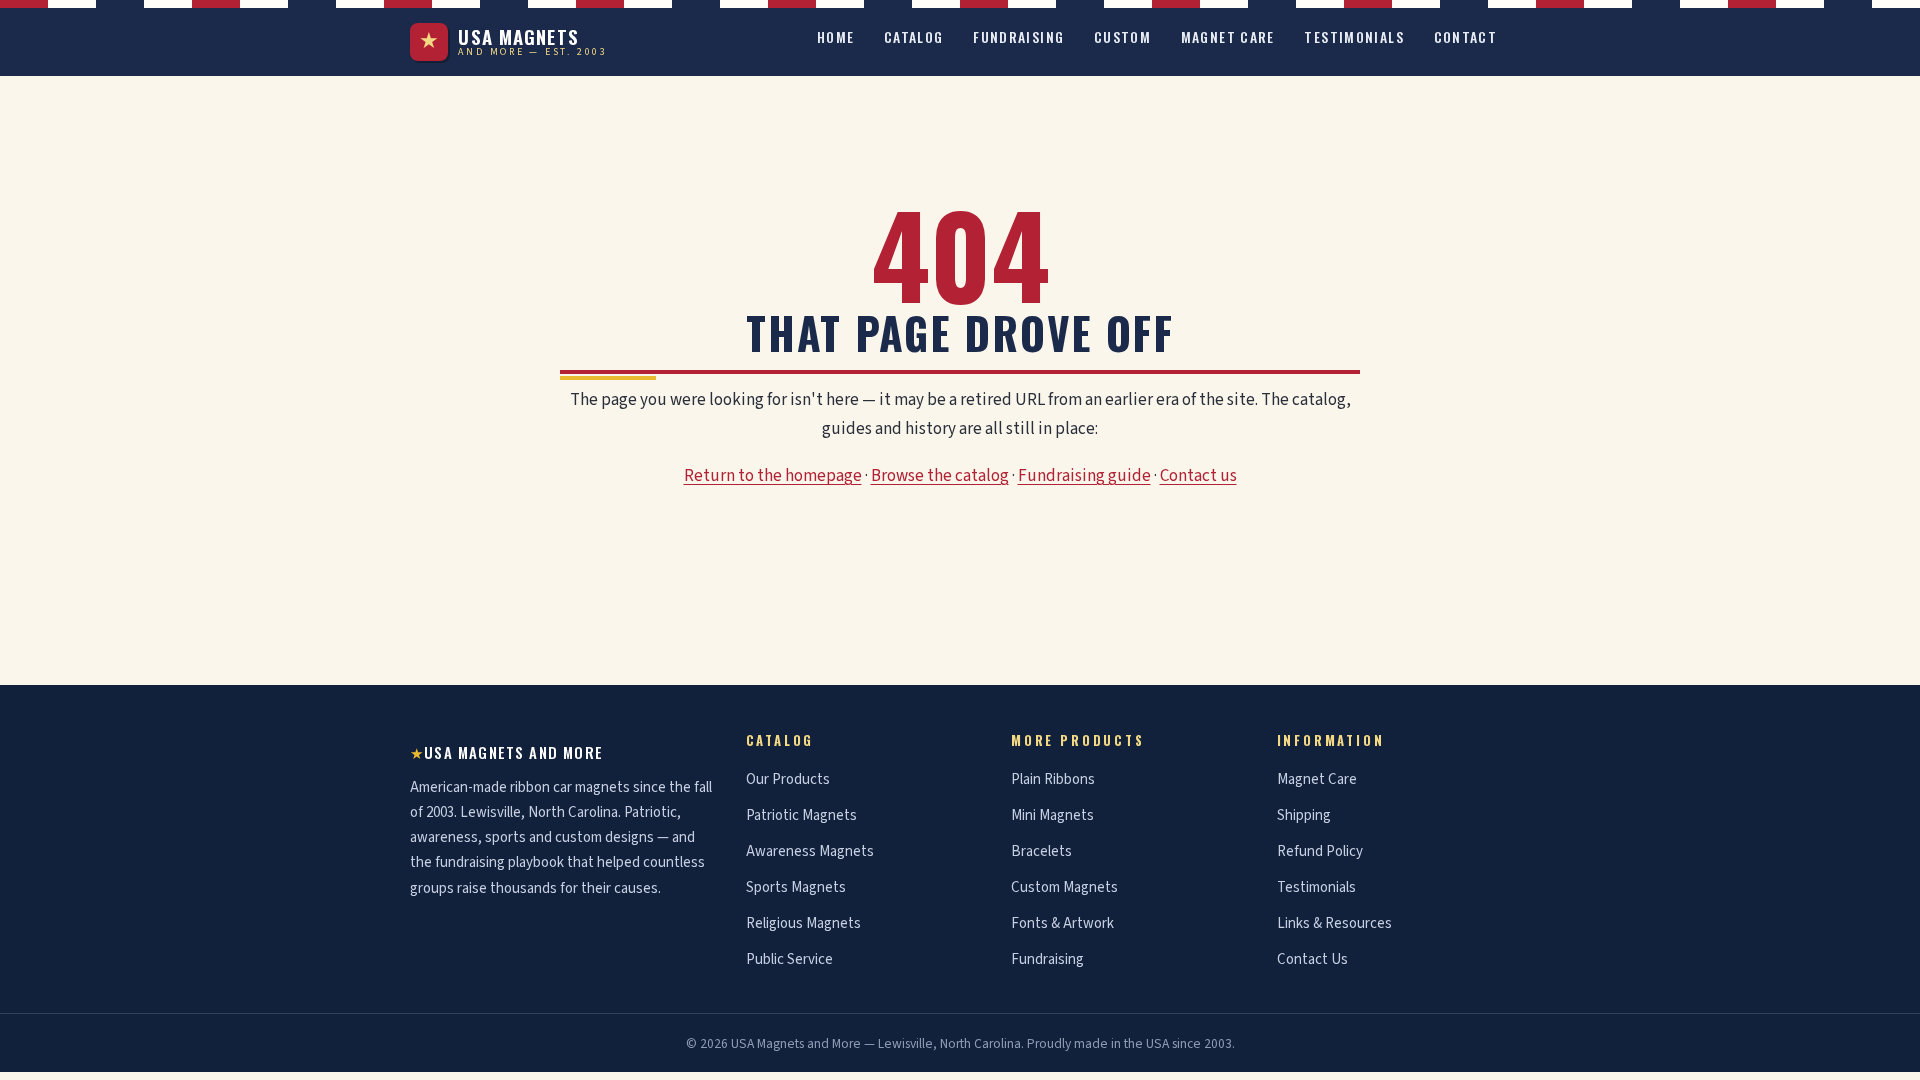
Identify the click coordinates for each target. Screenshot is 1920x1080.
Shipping (1304, 815)
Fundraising (1018, 37)
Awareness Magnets (810, 851)
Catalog (914, 37)
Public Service (789, 959)
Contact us (1198, 476)
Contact (1466, 37)
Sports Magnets (796, 887)
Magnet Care (1228, 37)
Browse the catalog (940, 476)
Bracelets (1041, 851)
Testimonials (1354, 37)
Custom (1122, 37)
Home (836, 37)
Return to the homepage (773, 476)
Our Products (788, 779)
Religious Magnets (803, 923)
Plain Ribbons (1053, 779)
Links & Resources (1334, 923)
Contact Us (1312, 959)
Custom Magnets (1064, 887)
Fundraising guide (1084, 476)
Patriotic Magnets (801, 815)
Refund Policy (1320, 851)
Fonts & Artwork (1062, 923)
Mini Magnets (1052, 815)
